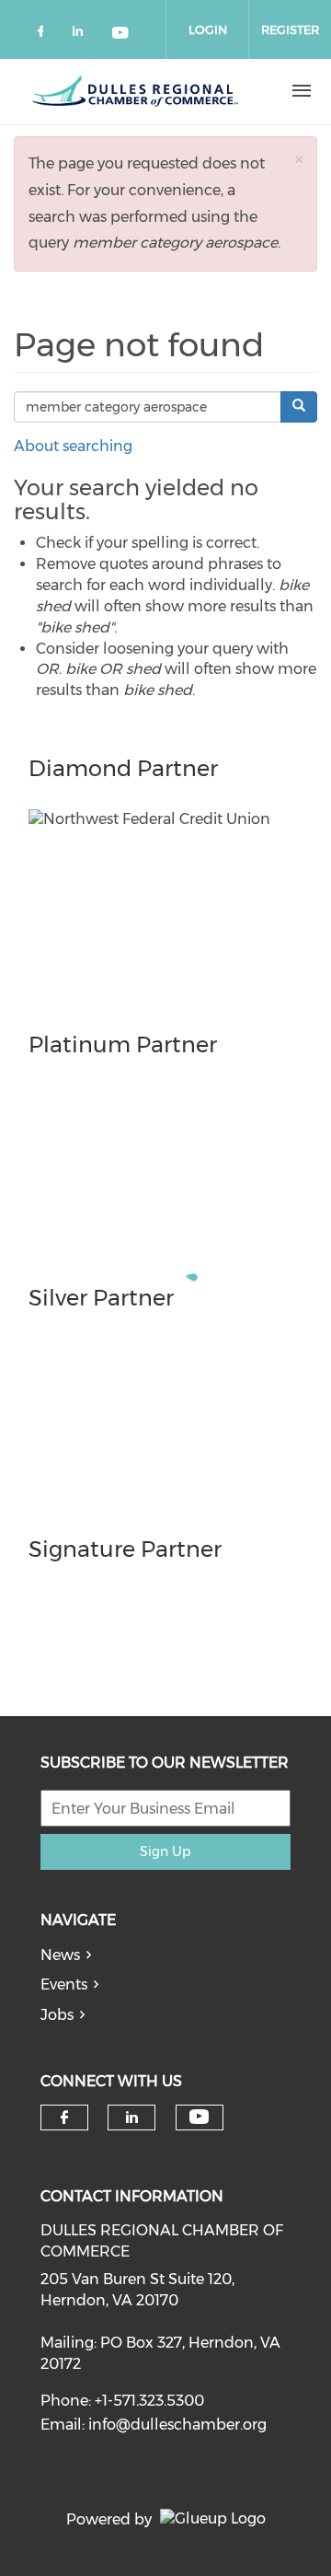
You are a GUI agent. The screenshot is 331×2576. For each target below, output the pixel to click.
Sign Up (165, 1851)
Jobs (57, 2015)
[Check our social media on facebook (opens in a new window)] (44, 35)
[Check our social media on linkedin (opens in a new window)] (83, 35)
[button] (299, 159)
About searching (73, 446)
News (60, 1955)
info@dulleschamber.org (177, 2425)
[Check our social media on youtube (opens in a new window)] (121, 35)
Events (64, 1984)
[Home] (135, 91)
